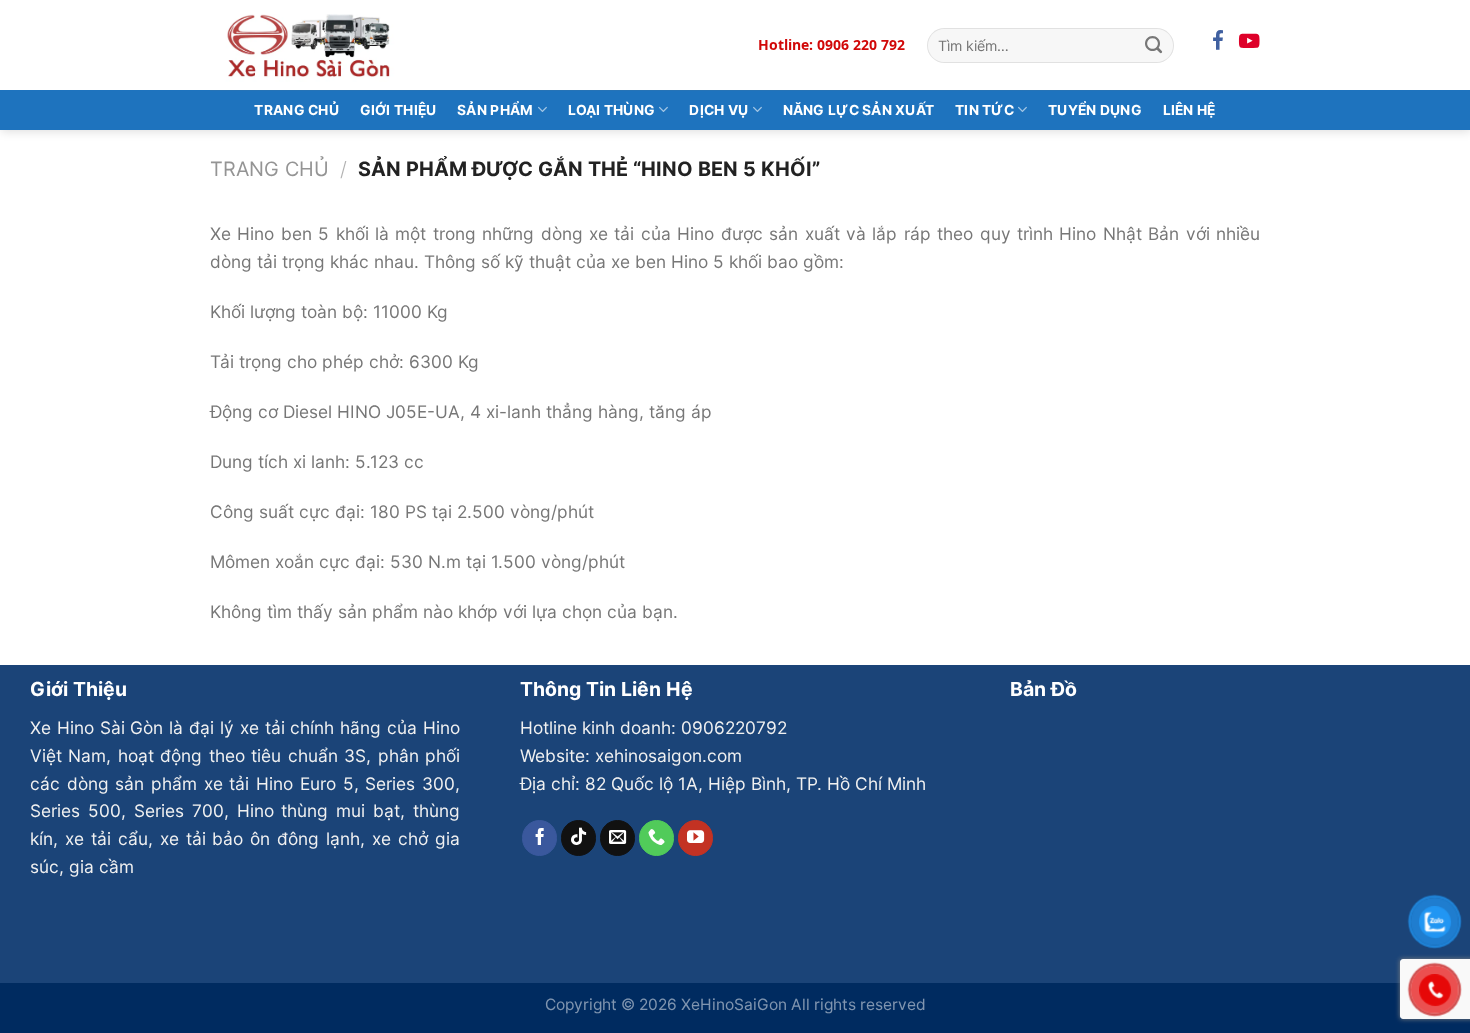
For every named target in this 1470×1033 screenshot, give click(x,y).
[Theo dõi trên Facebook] (540, 838)
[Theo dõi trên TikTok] (579, 838)
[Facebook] (1218, 41)
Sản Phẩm (495, 110)
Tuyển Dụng (1095, 110)
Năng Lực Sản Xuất (859, 110)
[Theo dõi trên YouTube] (696, 838)
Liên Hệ (1189, 110)
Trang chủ (269, 169)
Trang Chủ (296, 110)
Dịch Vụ (718, 110)
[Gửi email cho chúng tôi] (618, 838)
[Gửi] (1153, 45)
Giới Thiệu (398, 110)
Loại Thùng (612, 110)
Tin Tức (984, 110)
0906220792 (734, 727)
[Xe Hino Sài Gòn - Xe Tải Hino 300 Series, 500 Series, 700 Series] (310, 44)
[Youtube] (1249, 41)
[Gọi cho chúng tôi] (657, 838)
